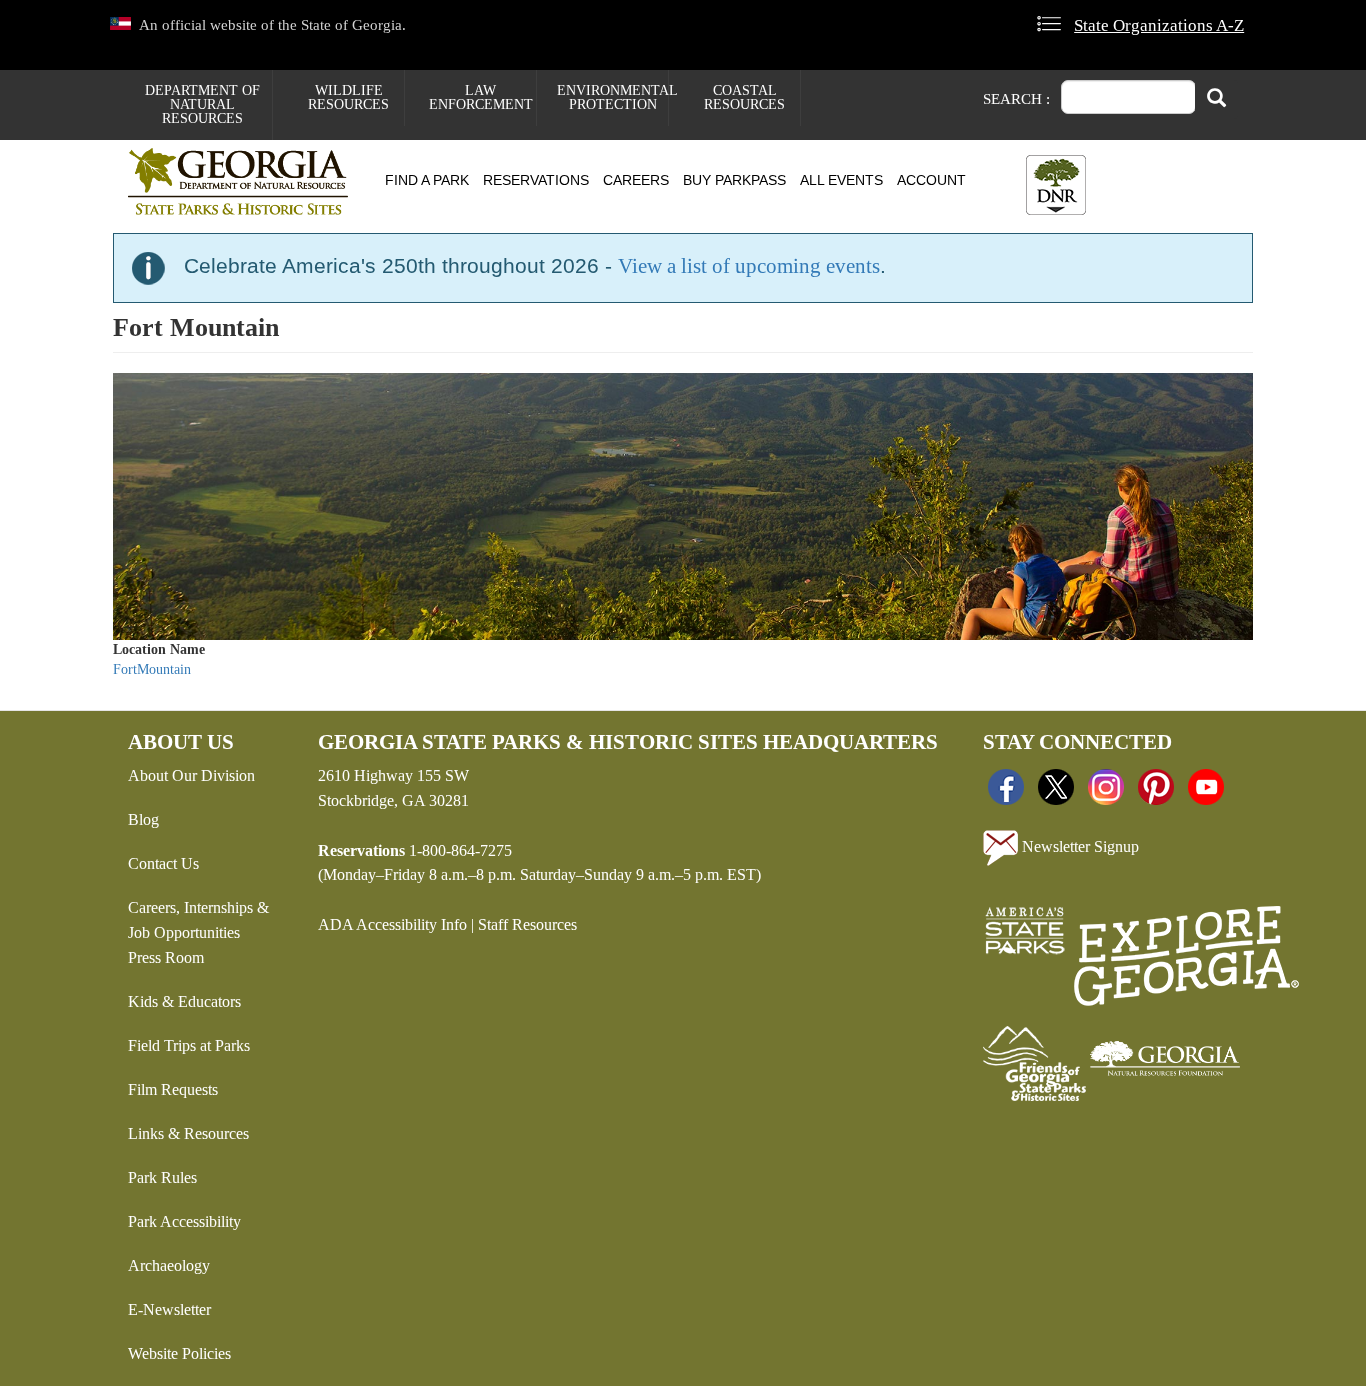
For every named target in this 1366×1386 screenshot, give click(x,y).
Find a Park (427, 180)
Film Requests (173, 1089)
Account (931, 180)
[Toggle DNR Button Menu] (1056, 185)
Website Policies (179, 1353)
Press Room (166, 957)
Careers (636, 180)
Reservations (536, 180)
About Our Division (191, 775)
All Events (841, 180)
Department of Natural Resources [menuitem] (202, 104)
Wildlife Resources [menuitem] (348, 97)
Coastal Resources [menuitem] (744, 97)
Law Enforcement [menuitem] (481, 97)
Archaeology (169, 1265)
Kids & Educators (184, 1001)
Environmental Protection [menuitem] (612, 97)
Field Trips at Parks (189, 1045)
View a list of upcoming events (749, 266)
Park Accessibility (184, 1221)
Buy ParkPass (734, 180)
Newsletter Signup (1078, 846)
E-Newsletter (169, 1309)
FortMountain (152, 669)
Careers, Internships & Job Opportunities (198, 920)
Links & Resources (188, 1133)
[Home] (245, 181)
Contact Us (163, 863)
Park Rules (162, 1177)
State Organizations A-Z (1159, 25)
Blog (143, 819)
